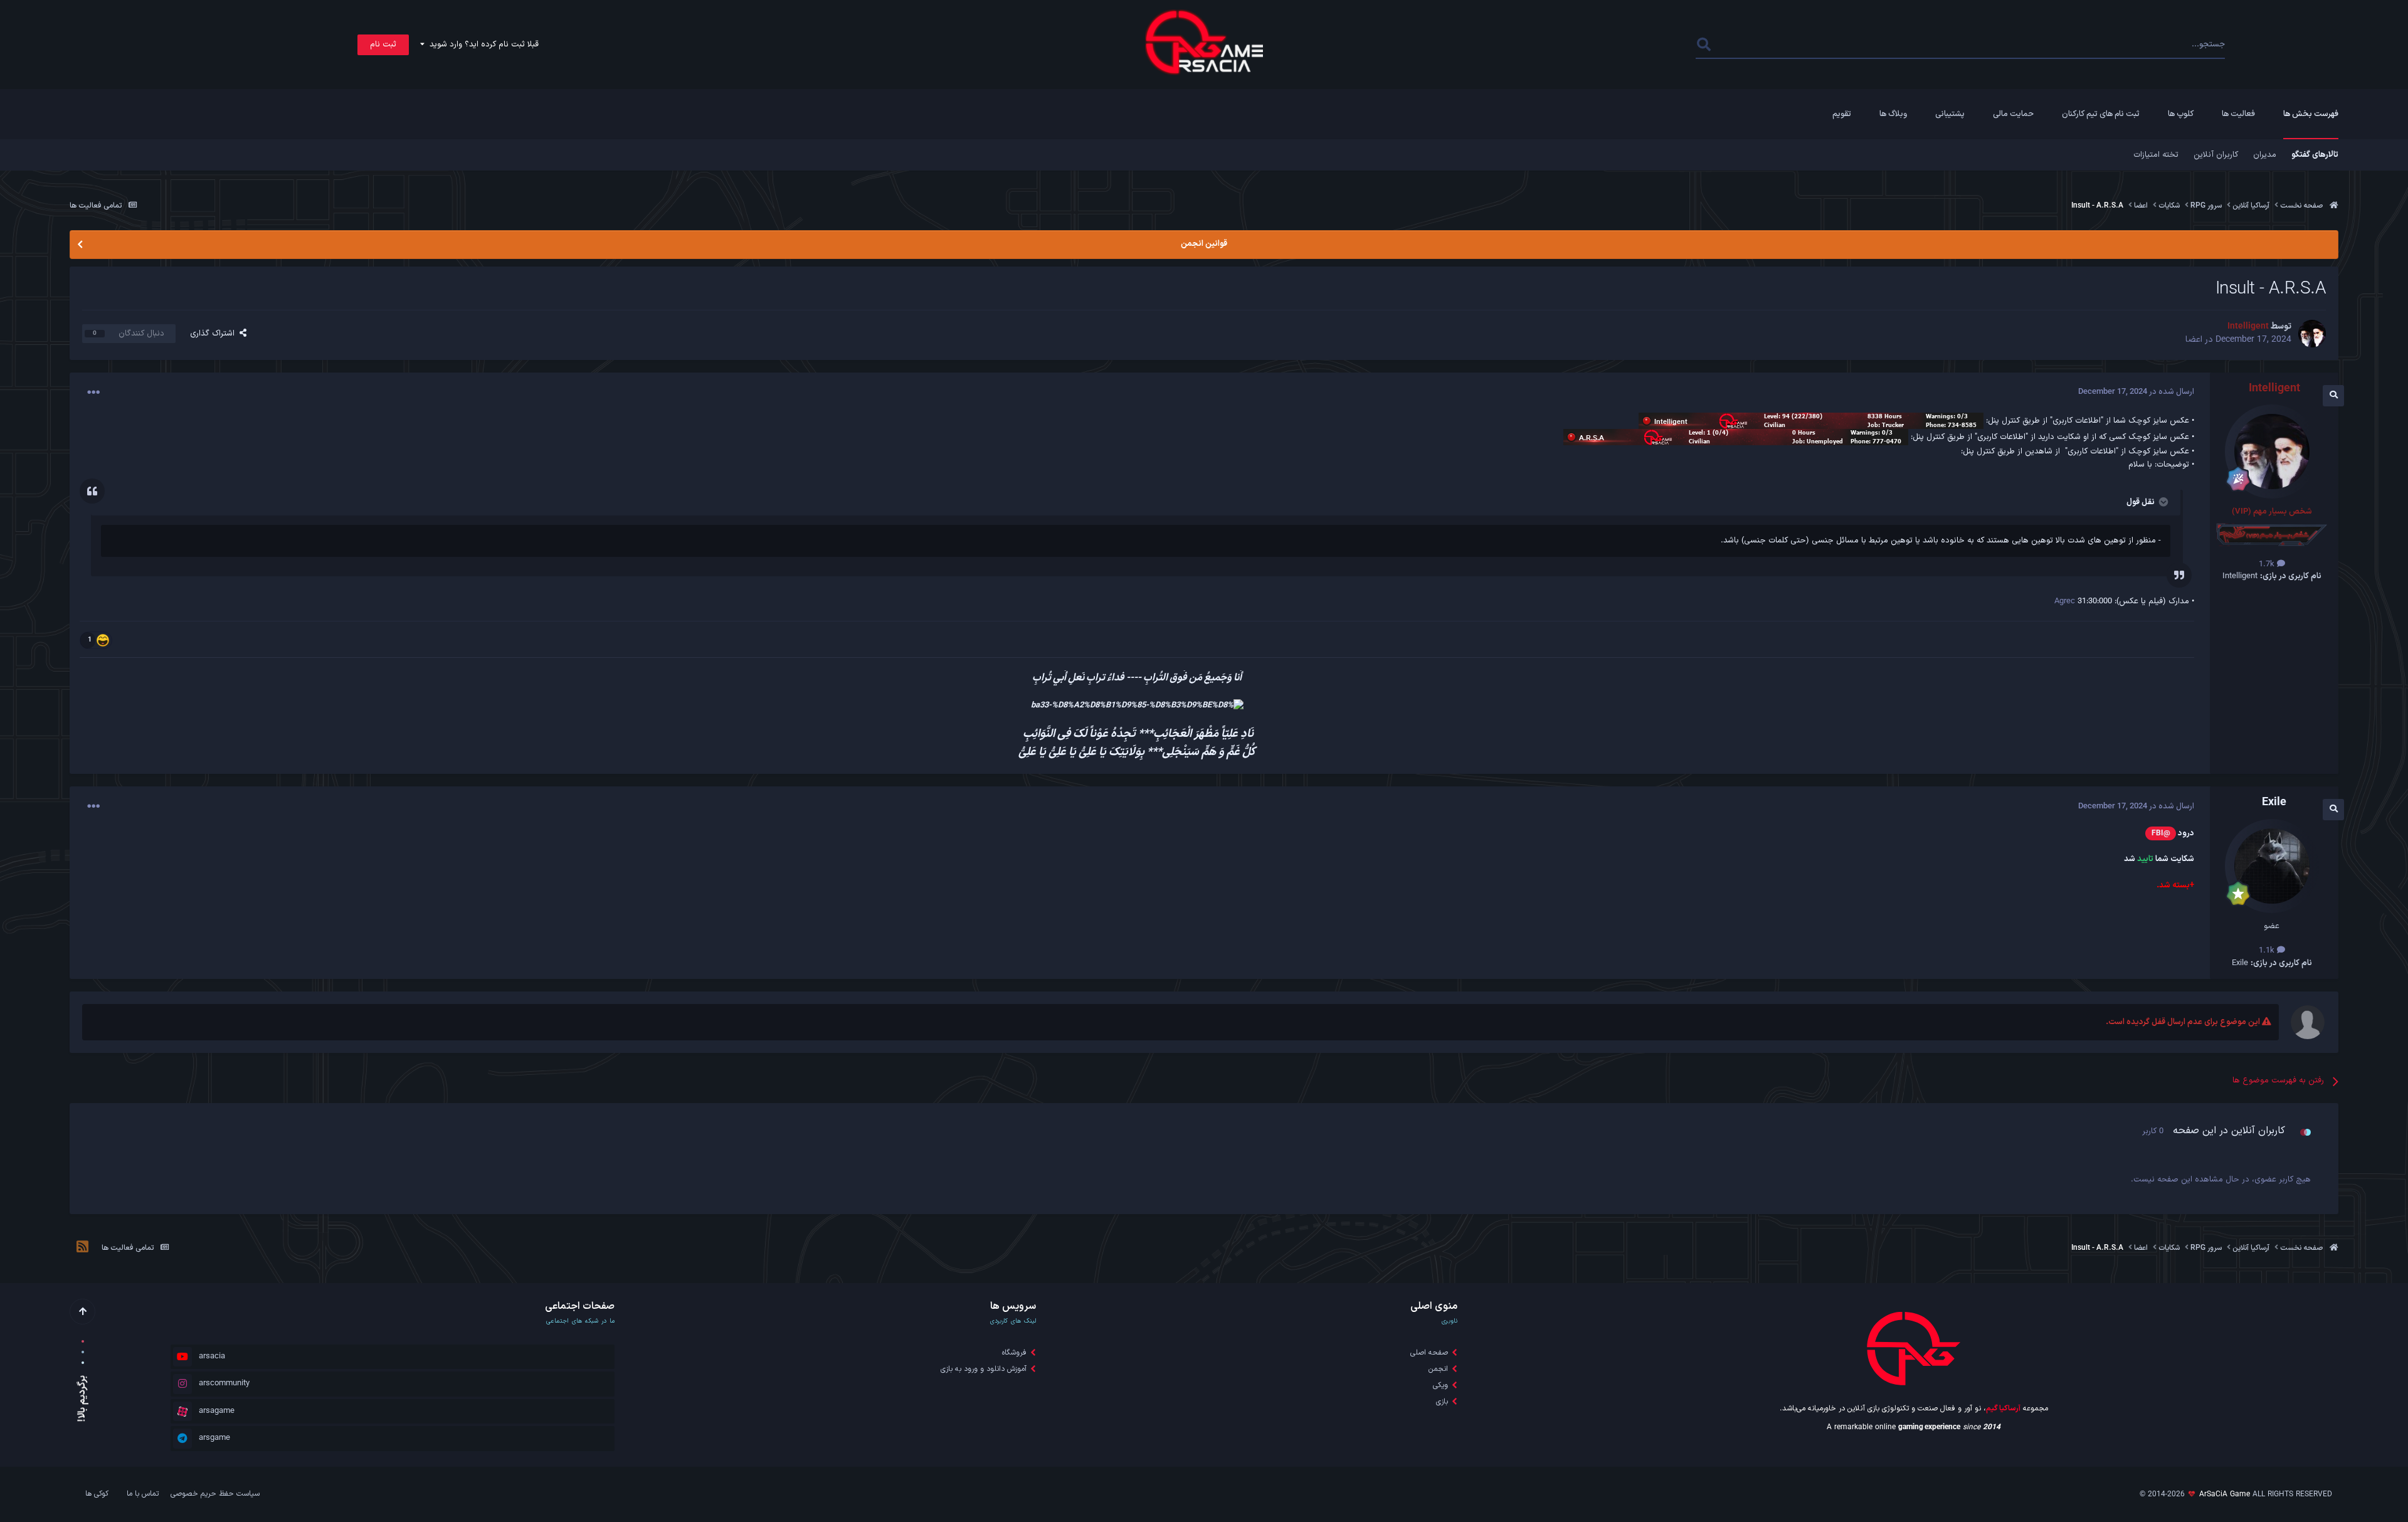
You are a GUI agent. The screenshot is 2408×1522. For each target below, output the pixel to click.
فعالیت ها (2238, 114)
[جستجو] (1704, 45)
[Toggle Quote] (2162, 502)
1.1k (2268, 951)
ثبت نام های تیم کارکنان (2101, 114)
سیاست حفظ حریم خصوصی (215, 1494)
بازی (1442, 1402)
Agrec (2065, 601)
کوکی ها (97, 1494)
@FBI (2161, 833)
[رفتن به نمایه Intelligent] (2312, 334)
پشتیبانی (1950, 114)
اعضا (2194, 340)
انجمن (1438, 1369)
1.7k (2268, 564)
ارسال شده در (2136, 392)
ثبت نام (383, 45)
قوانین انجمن (1204, 244)
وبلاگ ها (1893, 114)
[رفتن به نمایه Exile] (2272, 866)
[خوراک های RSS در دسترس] (82, 1249)
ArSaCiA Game (2225, 1494)
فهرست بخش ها (2311, 114)
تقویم (1842, 114)
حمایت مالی (2013, 114)
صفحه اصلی (1429, 1353)
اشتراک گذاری (215, 334)
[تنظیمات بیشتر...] (93, 393)
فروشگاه (1014, 1353)
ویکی (1440, 1385)
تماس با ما (143, 1494)
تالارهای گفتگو (2315, 155)
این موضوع (1747, 45)
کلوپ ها (2181, 114)
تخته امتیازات (2156, 155)
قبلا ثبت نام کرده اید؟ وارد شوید (482, 45)
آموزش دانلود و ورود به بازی (984, 1369)
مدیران (2265, 155)
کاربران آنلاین (2216, 155)
